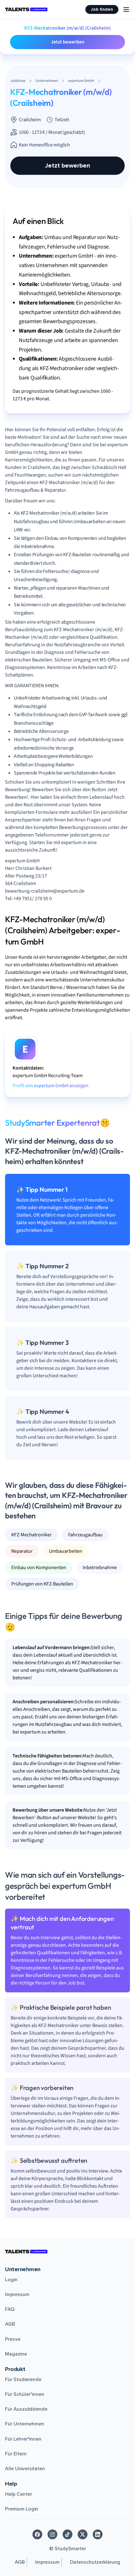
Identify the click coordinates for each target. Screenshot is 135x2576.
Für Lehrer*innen (23, 2439)
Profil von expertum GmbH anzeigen (51, 1086)
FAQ (10, 2309)
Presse (13, 2339)
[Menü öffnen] (126, 9)
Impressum (17, 2294)
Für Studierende (23, 2379)
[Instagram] (52, 2534)
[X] (83, 2534)
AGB (10, 2324)
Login (11, 2280)
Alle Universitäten (25, 2469)
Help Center (19, 2494)
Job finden (102, 9)
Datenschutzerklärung (95, 2562)
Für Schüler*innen (25, 2394)
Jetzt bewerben (68, 42)
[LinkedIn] (98, 2534)
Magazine (16, 2354)
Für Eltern (16, 2454)
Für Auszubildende (26, 2409)
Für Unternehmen (25, 2424)
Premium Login (22, 2509)
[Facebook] (37, 2534)
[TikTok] (67, 2534)
